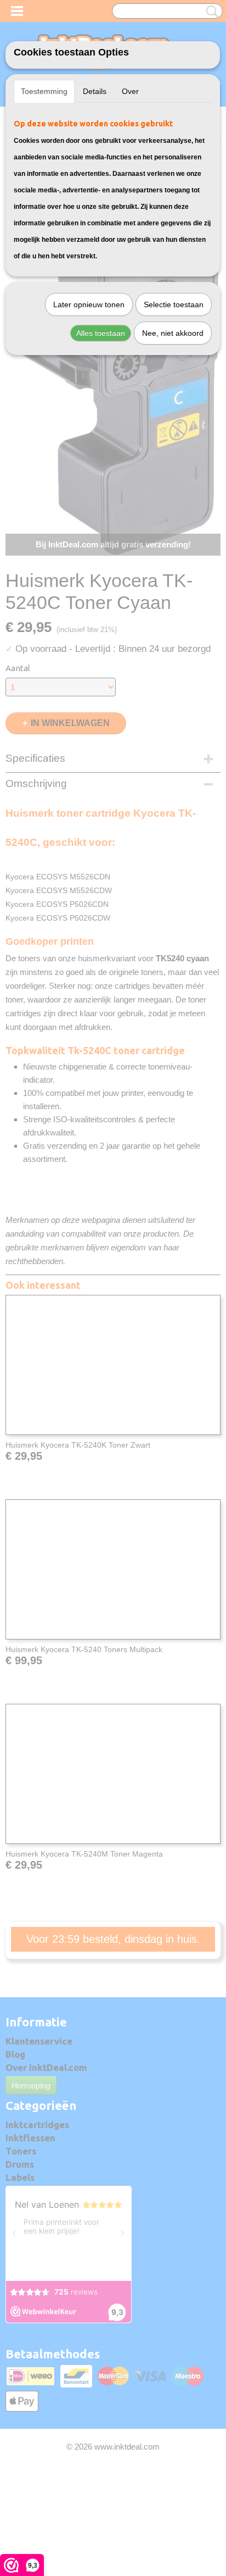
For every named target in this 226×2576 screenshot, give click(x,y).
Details (95, 91)
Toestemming (44, 91)
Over (130, 91)
